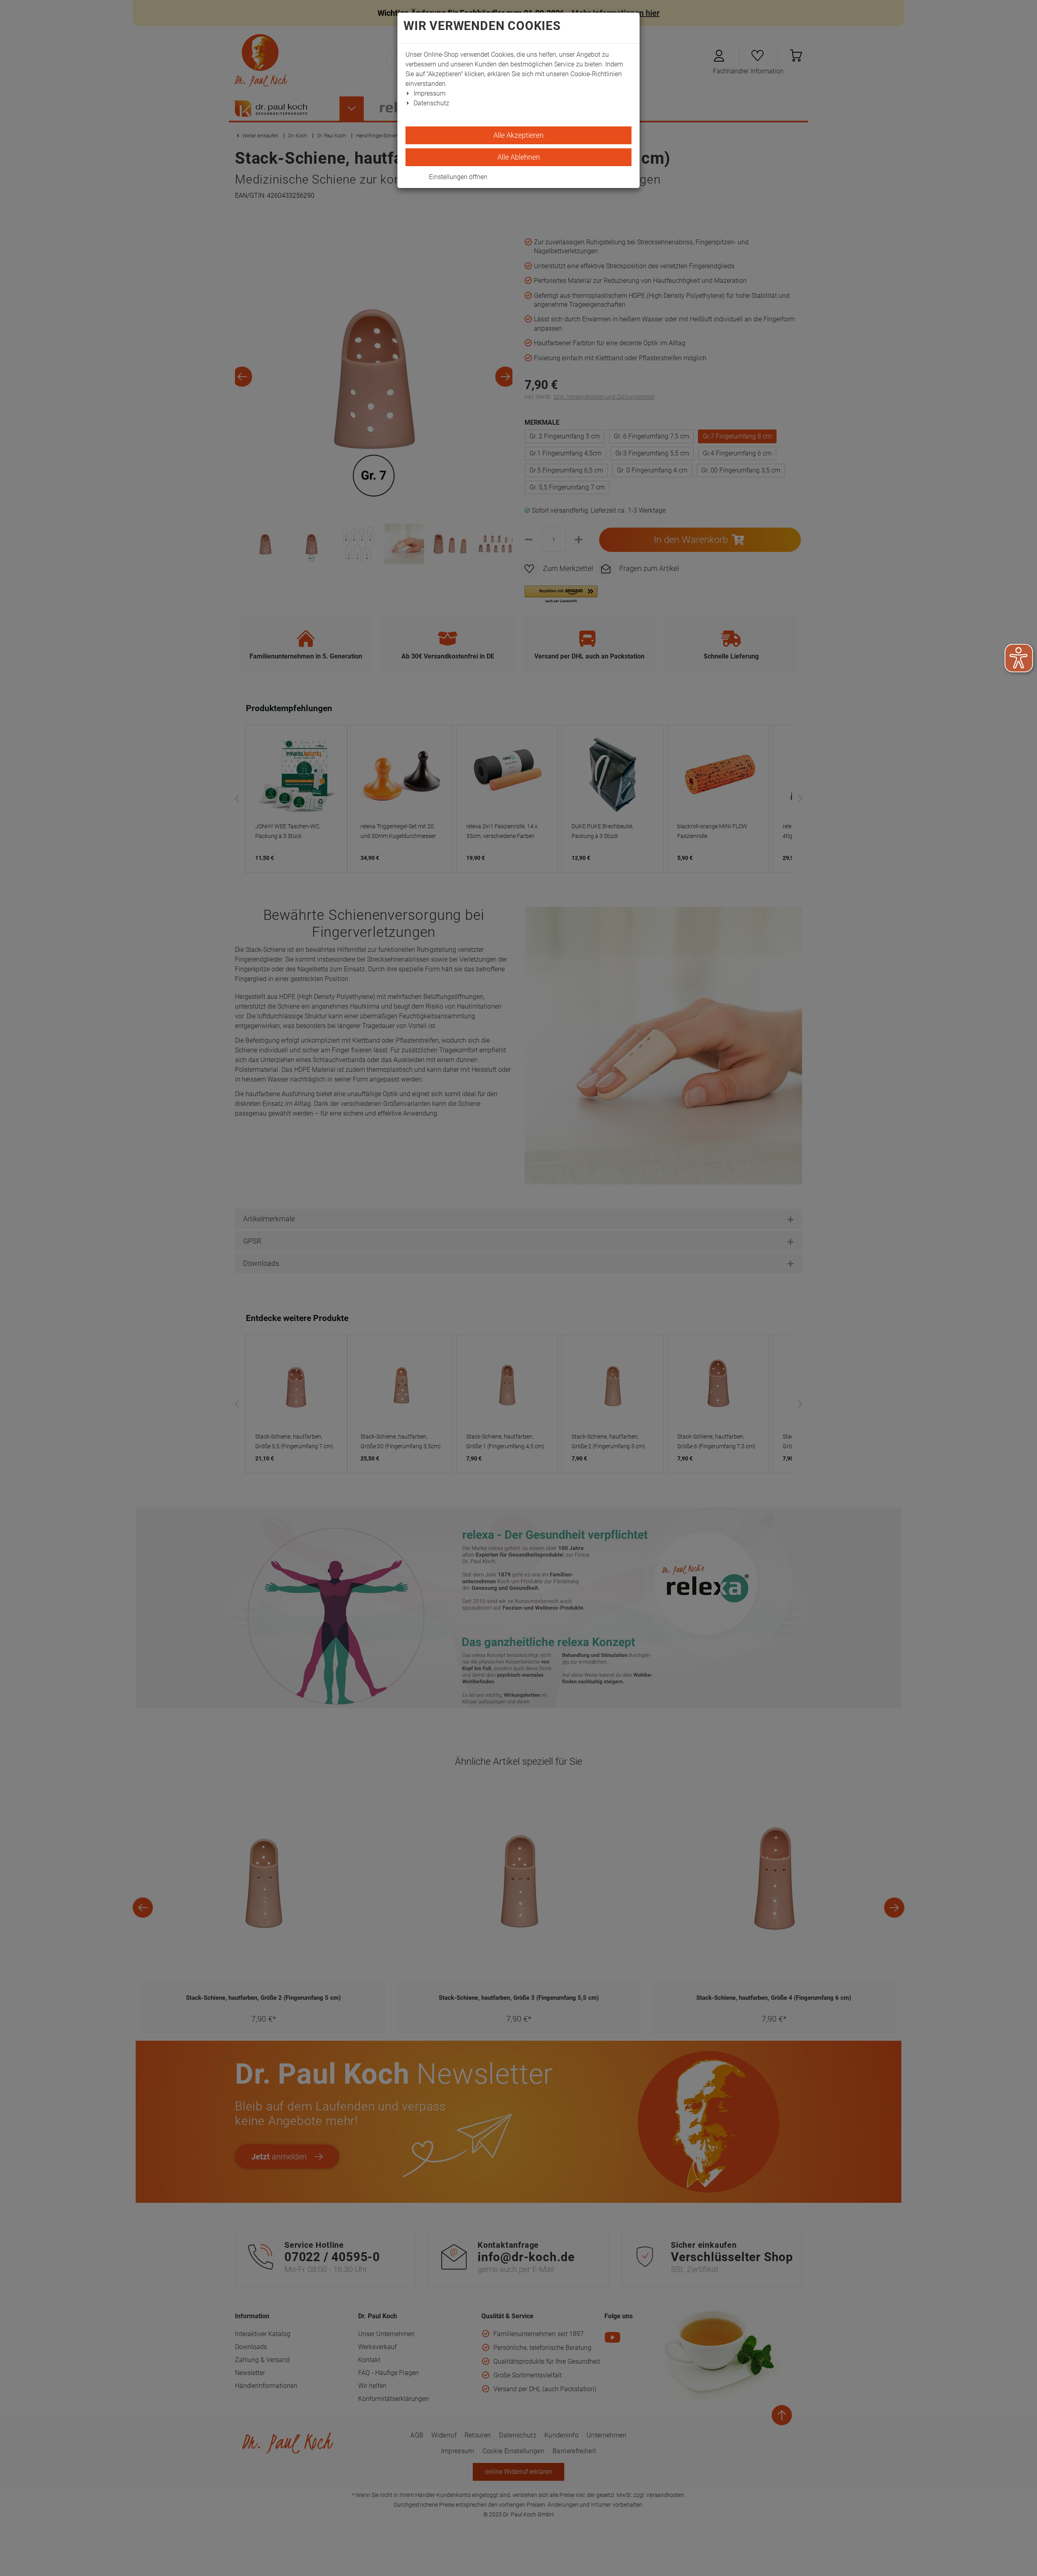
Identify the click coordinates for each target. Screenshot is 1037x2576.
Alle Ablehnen (519, 157)
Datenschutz (431, 103)
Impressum (430, 93)
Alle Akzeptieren (518, 135)
